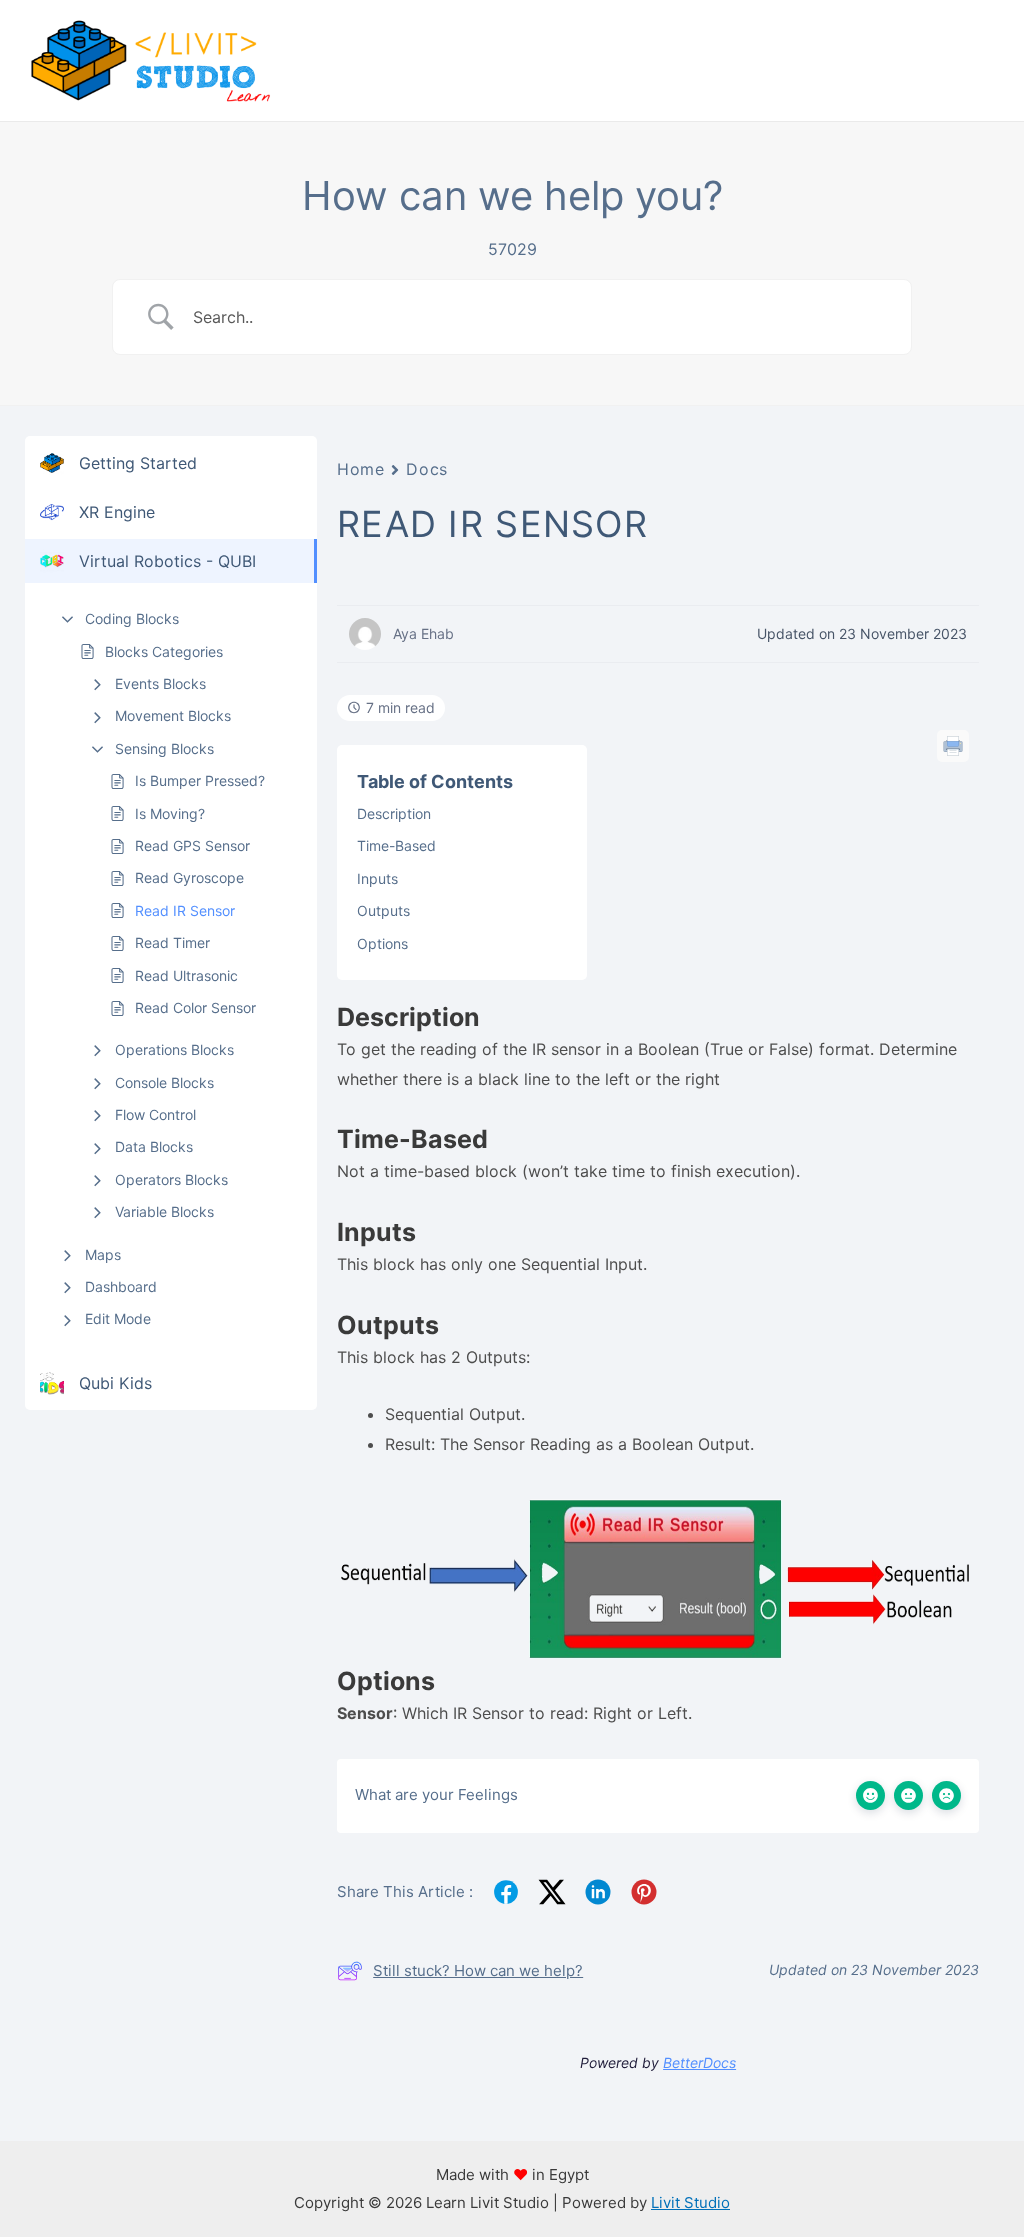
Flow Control (155, 1114)
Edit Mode (118, 1318)
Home (360, 469)
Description (394, 813)
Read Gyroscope (189, 877)
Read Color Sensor (195, 1007)
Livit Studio (690, 2202)
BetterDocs (699, 2062)
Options (382, 943)
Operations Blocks (174, 1049)
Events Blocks (160, 683)
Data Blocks (154, 1146)
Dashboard (121, 1286)
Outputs (383, 910)
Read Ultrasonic (186, 975)
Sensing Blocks (164, 748)
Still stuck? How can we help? (478, 1970)
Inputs (377, 878)
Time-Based (396, 845)
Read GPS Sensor (192, 845)
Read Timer (172, 942)
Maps (103, 1254)
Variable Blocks (164, 1211)
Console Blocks (164, 1082)
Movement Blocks (173, 715)
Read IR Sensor (185, 910)
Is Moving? (170, 813)
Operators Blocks (171, 1179)
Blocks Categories (164, 651)
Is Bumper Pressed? (200, 780)
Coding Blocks (132, 618)
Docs (426, 469)
